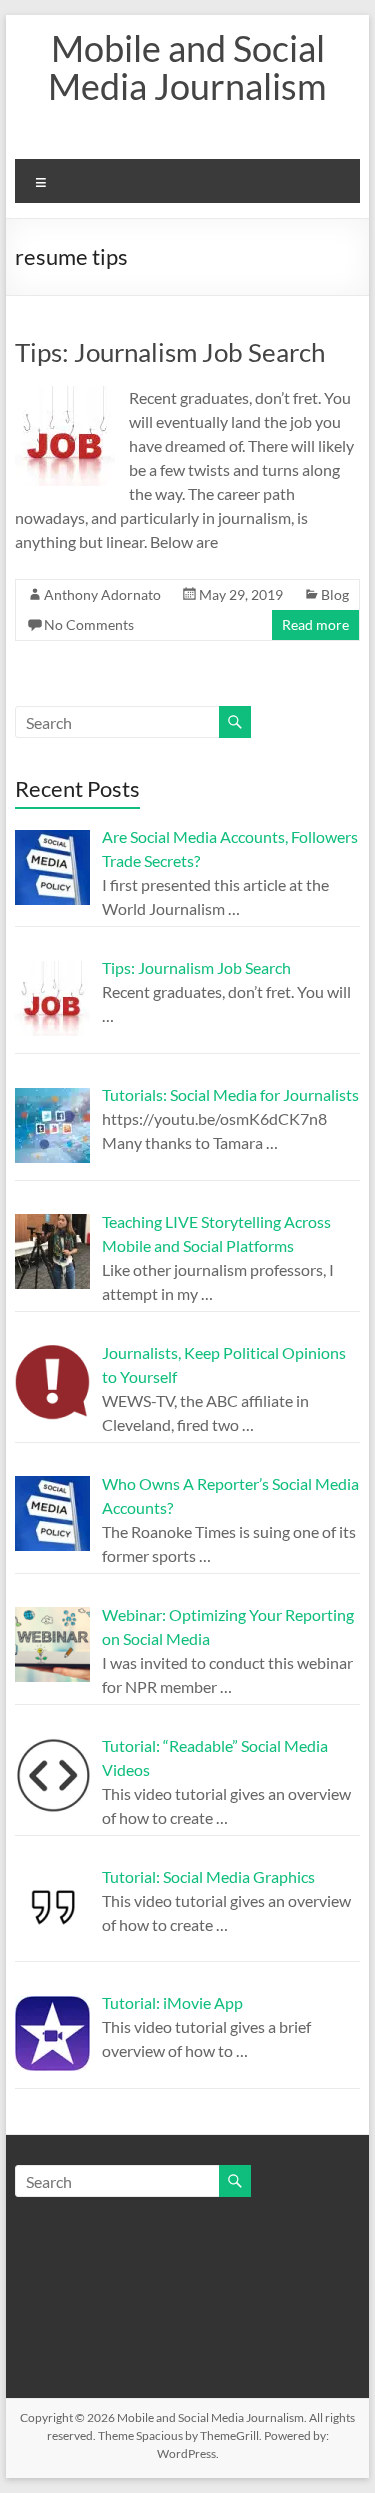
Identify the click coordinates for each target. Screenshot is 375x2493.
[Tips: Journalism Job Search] (65, 395)
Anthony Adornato (102, 594)
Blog (335, 594)
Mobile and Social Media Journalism (187, 67)
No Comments (89, 624)
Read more (315, 624)
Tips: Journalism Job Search (170, 352)
